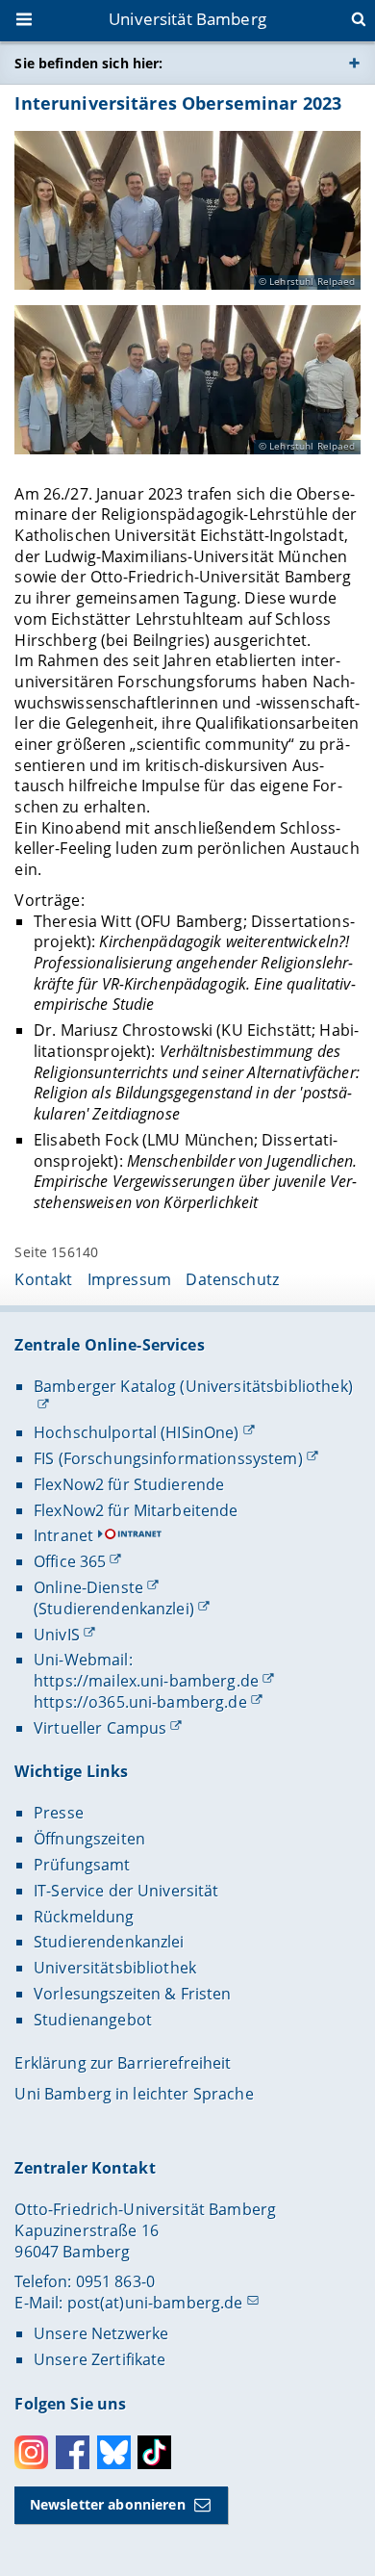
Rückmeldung (84, 1917)
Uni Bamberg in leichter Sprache (134, 2094)
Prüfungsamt (82, 1865)
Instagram (31, 2452)
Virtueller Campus (100, 1728)
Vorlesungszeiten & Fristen (133, 1994)
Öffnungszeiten (89, 1839)
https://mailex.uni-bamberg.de (146, 1681)
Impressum (129, 1279)
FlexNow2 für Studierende (129, 1484)
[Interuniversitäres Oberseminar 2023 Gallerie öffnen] (187, 210)
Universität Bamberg (187, 19)
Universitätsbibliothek (115, 1968)
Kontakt (43, 1279)
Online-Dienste (88, 1587)
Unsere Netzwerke (101, 2333)
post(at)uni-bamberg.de (155, 2303)
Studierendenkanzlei (109, 1942)
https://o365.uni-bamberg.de (140, 1702)
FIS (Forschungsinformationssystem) (168, 1458)
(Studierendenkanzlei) (114, 1609)
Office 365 (70, 1561)
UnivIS (57, 1635)
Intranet (63, 1535)
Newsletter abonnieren (108, 2504)
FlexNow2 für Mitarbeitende (136, 1510)
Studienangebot (93, 2020)
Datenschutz (232, 1279)
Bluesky (114, 2452)
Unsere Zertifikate (100, 2359)
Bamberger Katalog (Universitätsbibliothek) (193, 1386)
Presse (59, 1813)
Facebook (73, 2452)
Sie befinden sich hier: (88, 63)
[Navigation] (26, 21)
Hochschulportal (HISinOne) (137, 1432)
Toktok (154, 2452)
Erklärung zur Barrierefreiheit (123, 2063)
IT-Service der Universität (126, 1891)
